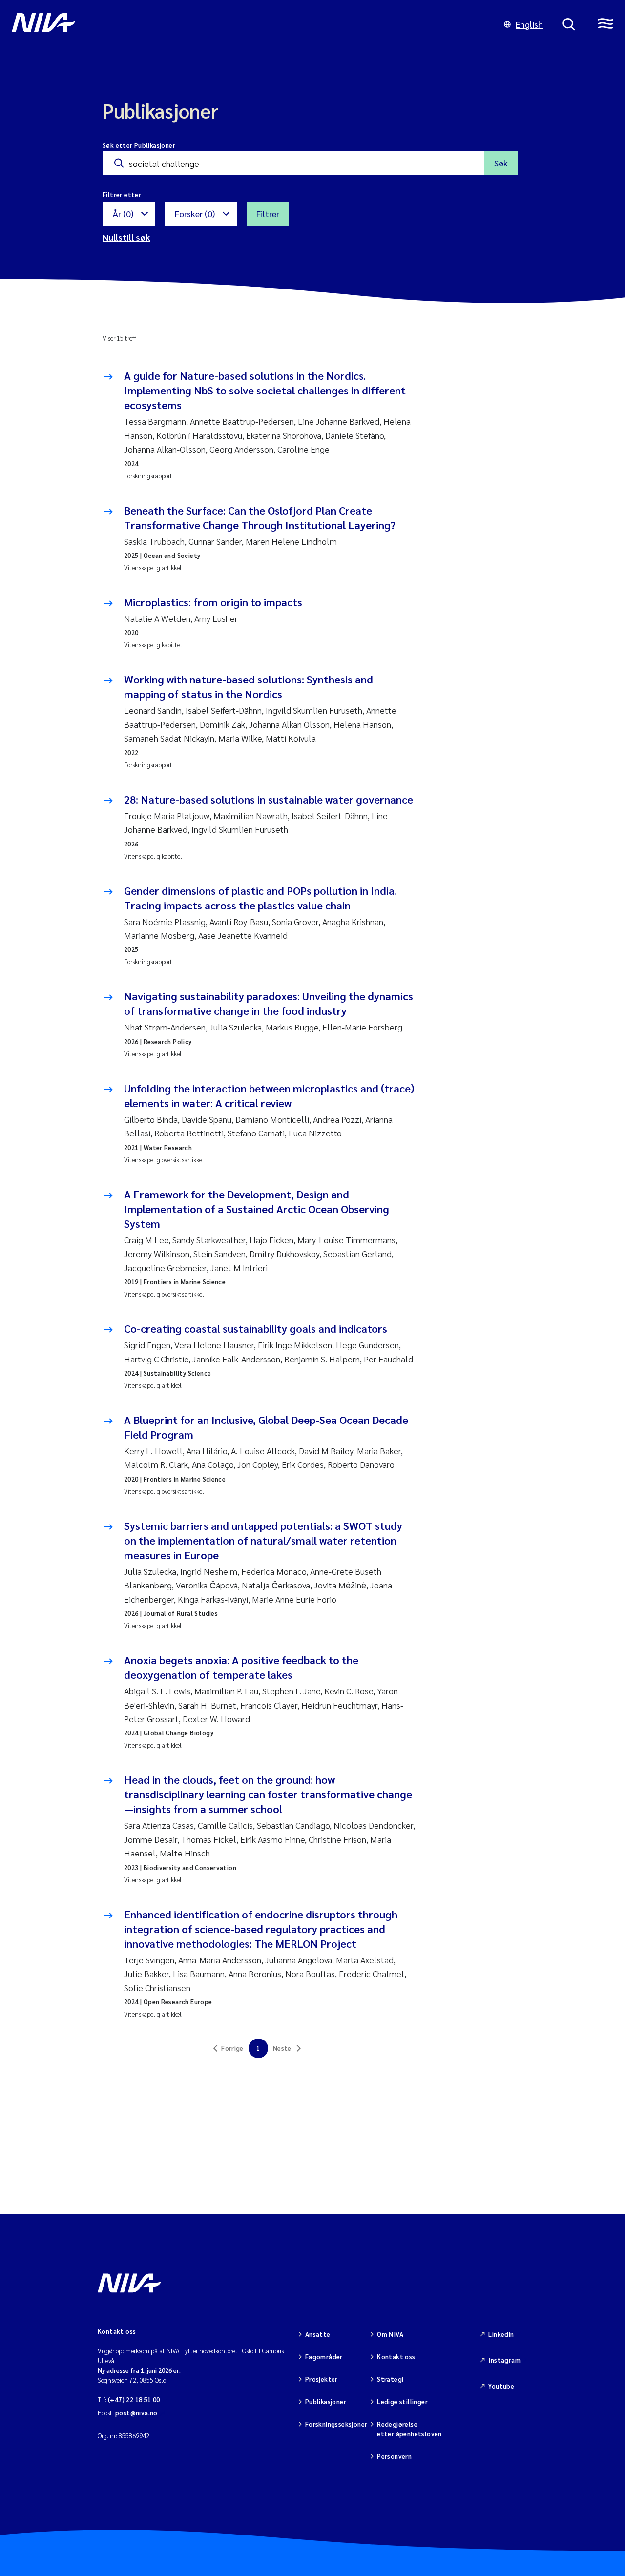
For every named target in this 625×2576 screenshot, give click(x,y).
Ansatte (318, 2334)
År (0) (123, 214)
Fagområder (324, 2357)
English (529, 24)
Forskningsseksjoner (336, 2424)
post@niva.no (136, 2413)
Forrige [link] (232, 2048)
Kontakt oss (396, 2357)
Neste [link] (282, 2048)
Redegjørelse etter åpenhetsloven (409, 2429)
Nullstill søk (126, 237)
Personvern (394, 2456)
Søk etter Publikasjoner (139, 145)
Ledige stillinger (402, 2401)
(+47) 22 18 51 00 (134, 2400)
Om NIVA (390, 2334)
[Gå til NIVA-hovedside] (248, 24)
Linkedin (501, 2334)
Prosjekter (322, 2379)
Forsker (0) (195, 214)
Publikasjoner (326, 2401)
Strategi (390, 2379)
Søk (501, 163)
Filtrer (268, 214)
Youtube (501, 2386)
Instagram (504, 2360)
